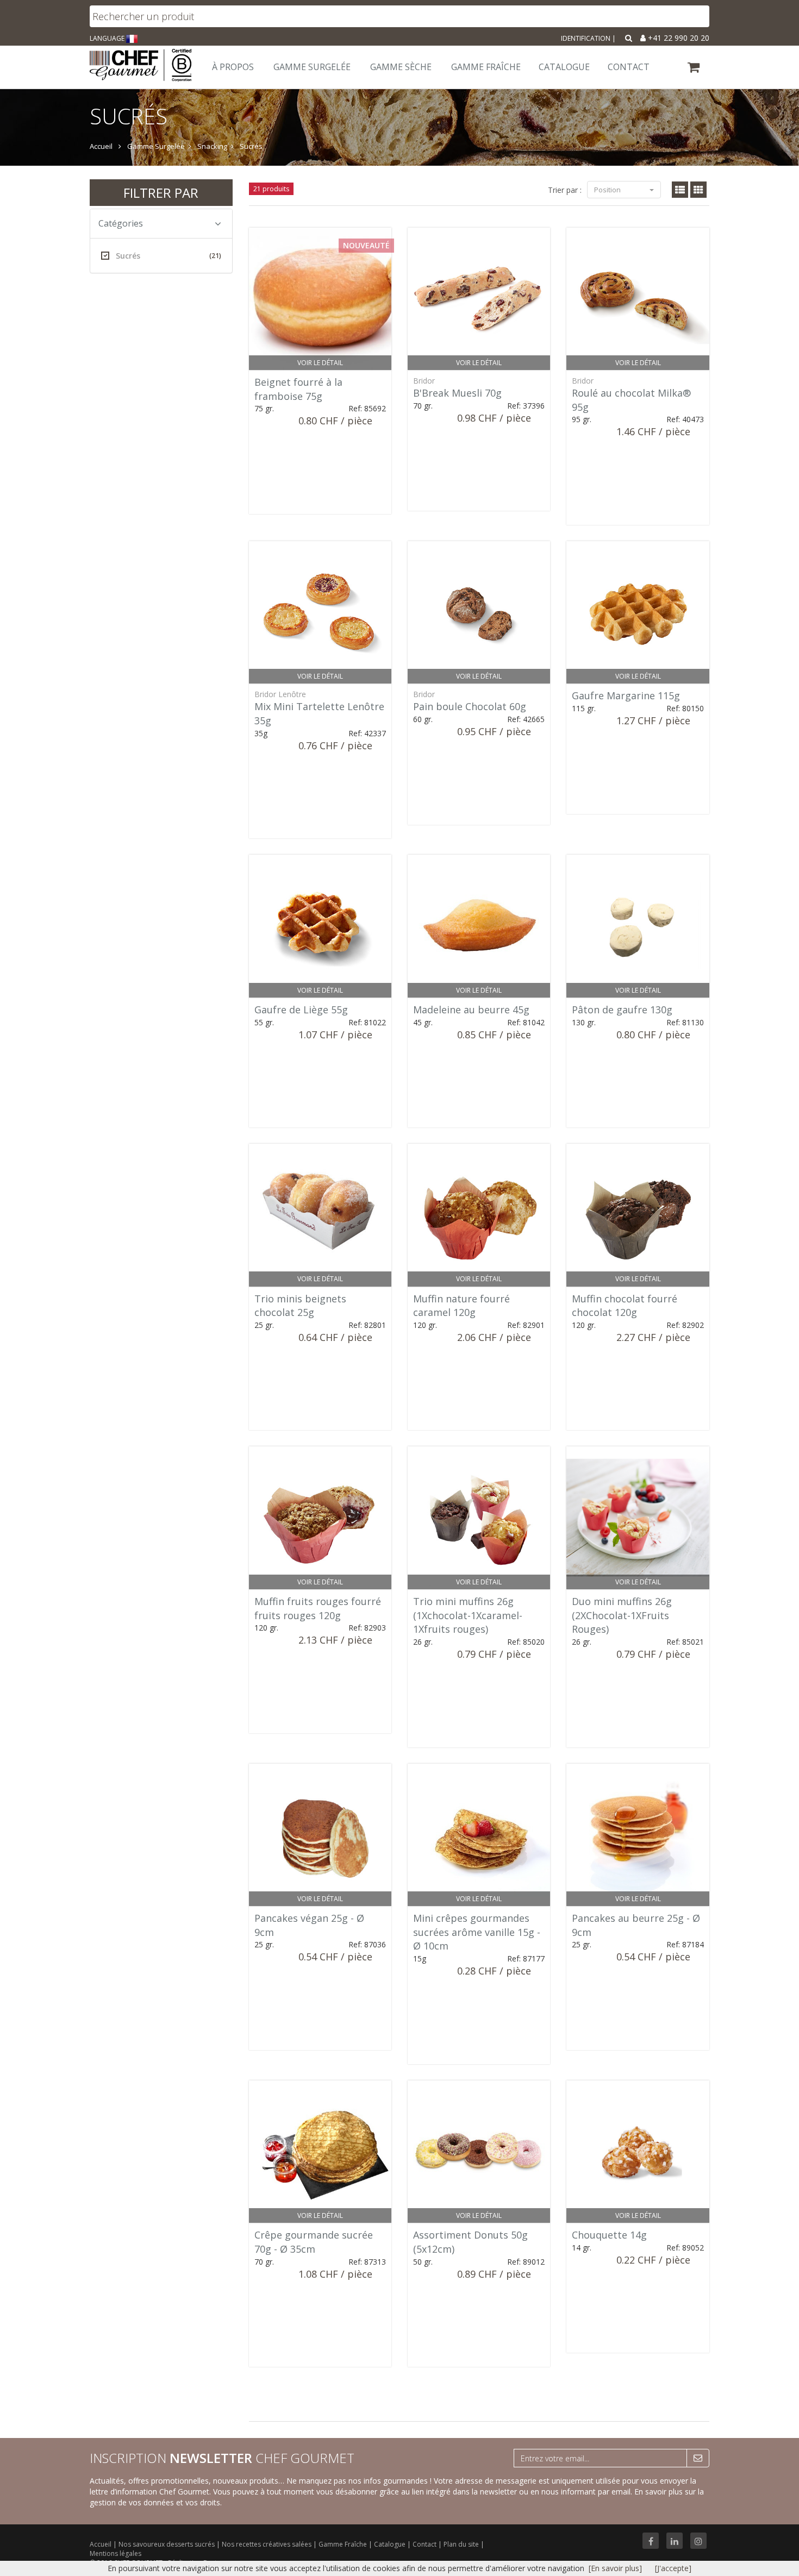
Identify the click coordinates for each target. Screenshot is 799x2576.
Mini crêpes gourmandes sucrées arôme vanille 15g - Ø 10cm (477, 1932)
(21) (215, 256)
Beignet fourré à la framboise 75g (298, 389)
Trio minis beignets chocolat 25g (300, 1306)
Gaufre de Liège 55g (301, 1010)
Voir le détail (320, 363)
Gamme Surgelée (312, 67)
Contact (425, 2544)
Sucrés (168, 256)
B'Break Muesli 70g (457, 393)
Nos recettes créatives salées (267, 2544)
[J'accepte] (673, 2568)
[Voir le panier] (694, 69)
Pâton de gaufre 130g (622, 1010)
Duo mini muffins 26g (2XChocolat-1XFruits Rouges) (622, 1615)
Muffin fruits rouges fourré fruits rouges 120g (318, 1608)
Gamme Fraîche (344, 2544)
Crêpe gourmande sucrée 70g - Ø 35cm (314, 2242)
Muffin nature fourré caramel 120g (461, 1306)
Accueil (101, 2544)
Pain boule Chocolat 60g (470, 706)
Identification (586, 38)
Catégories (121, 223)
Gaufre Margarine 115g (626, 695)
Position (608, 190)
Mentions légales (116, 2553)
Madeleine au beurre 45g (471, 1010)
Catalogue (391, 2544)
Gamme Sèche (401, 67)
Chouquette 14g (609, 2235)
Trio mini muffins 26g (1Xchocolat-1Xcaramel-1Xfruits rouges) (468, 1615)
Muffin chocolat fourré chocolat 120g (625, 1306)
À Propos (233, 67)
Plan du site (462, 2544)
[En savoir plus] (615, 2568)
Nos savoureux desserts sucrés (167, 2544)
